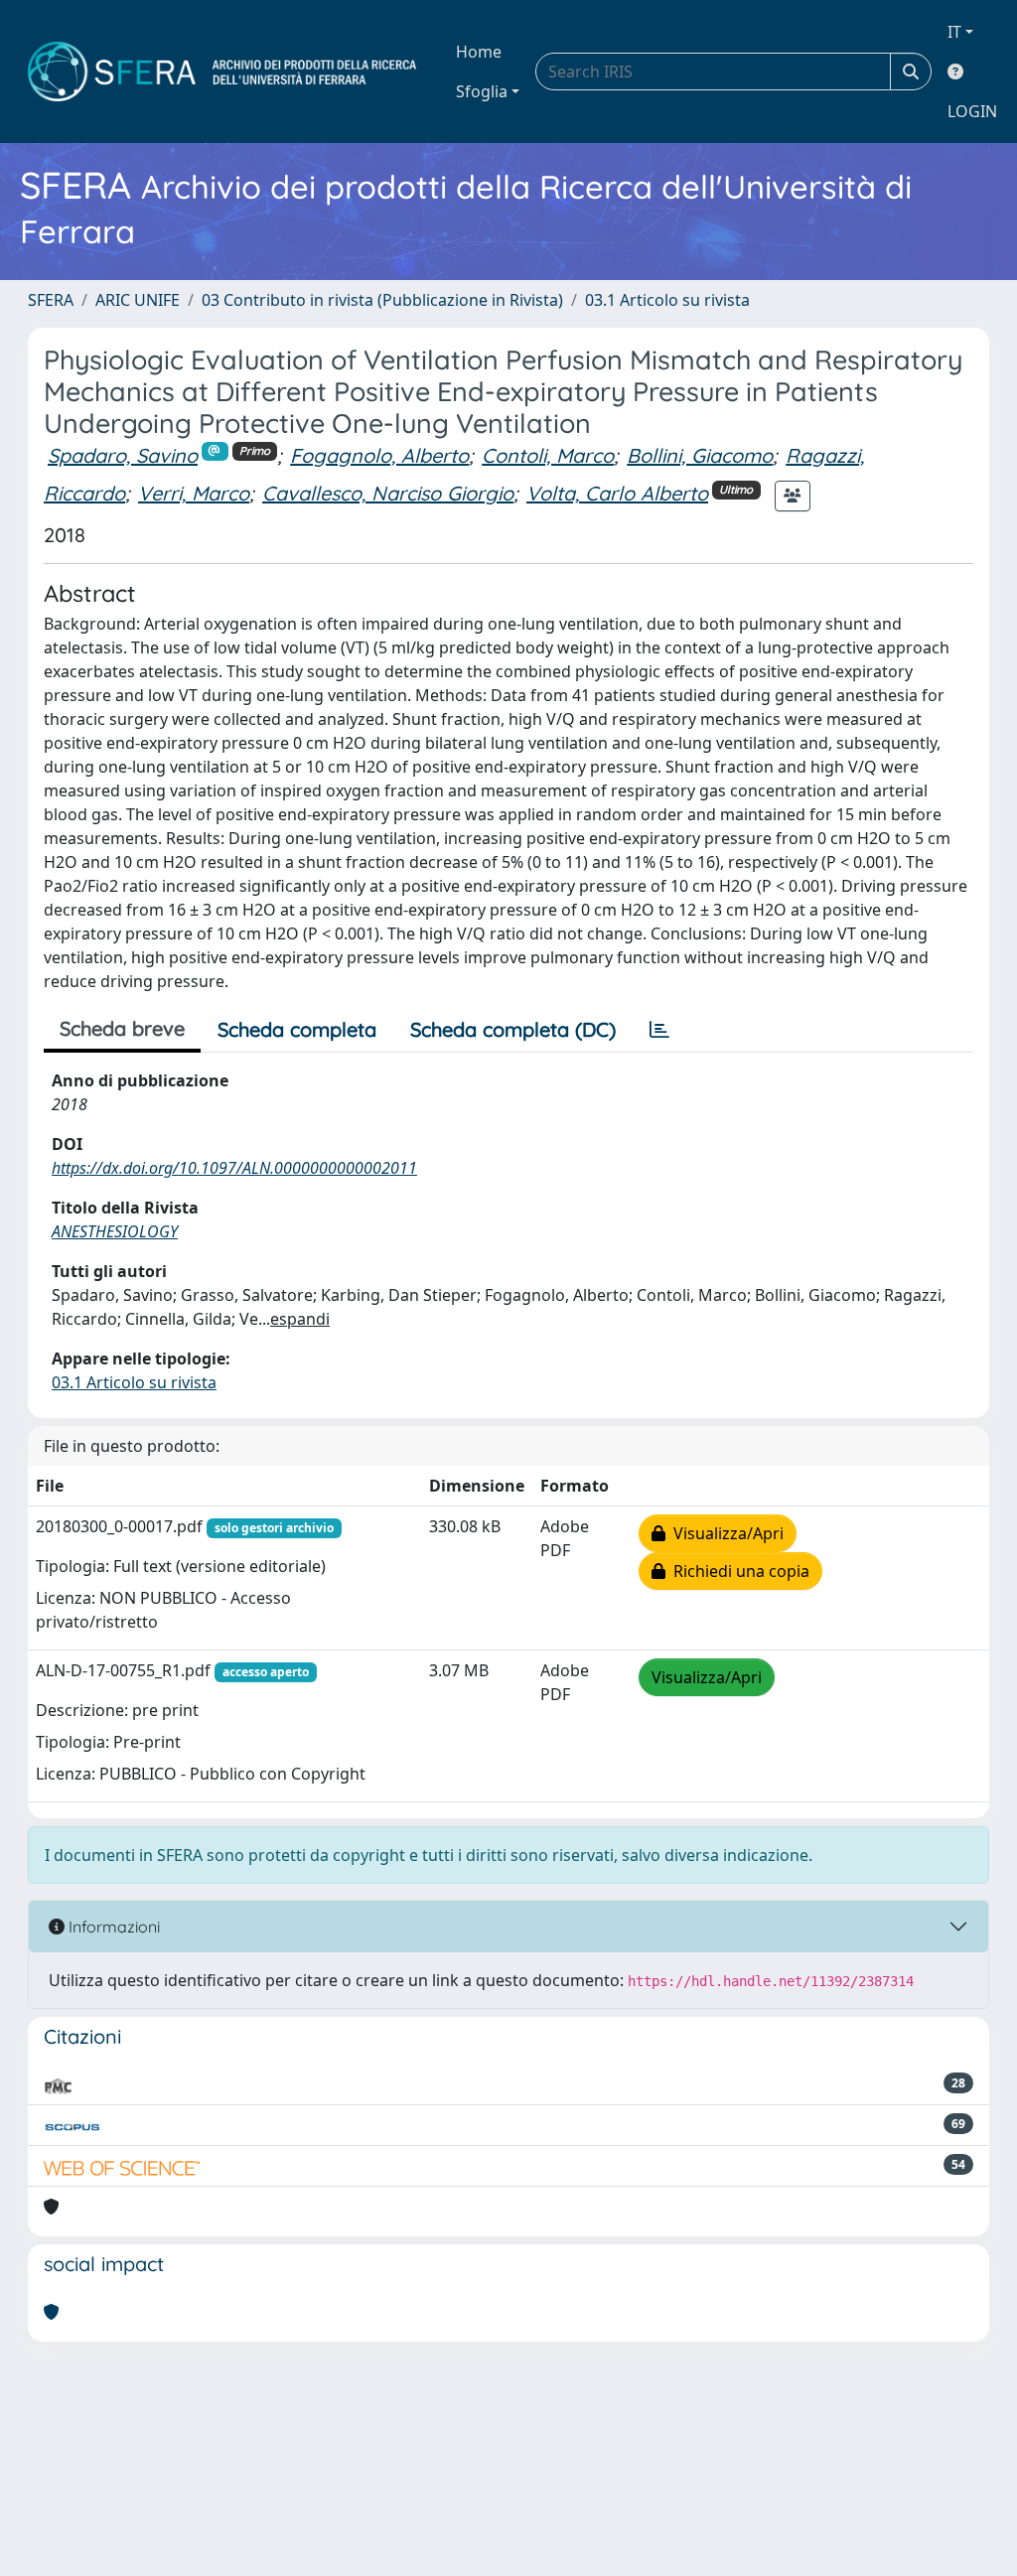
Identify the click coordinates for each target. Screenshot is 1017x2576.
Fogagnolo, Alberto (379, 455)
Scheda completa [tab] (297, 1029)
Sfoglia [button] (482, 91)
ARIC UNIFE (138, 300)
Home (479, 52)
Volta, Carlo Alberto (617, 493)
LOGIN (972, 111)
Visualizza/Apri (725, 1533)
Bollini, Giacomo (700, 455)
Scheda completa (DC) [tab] (513, 1029)
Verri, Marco (194, 493)
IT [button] (954, 32)
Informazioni (112, 1927)
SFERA (51, 300)
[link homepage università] (222, 72)
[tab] (659, 1030)
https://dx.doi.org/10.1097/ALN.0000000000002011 (234, 1168)
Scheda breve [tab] (122, 1028)
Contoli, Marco (548, 455)
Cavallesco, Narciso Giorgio (388, 493)
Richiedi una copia (737, 1571)
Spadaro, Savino (123, 455)
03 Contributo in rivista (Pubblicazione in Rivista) (382, 300)
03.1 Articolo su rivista (667, 300)
